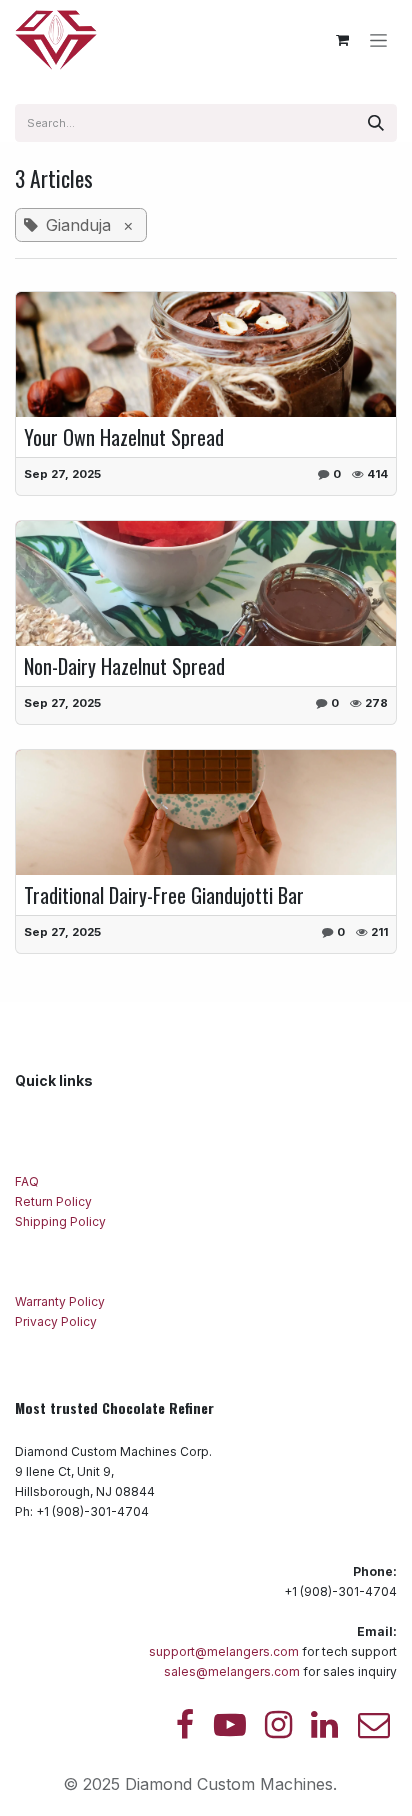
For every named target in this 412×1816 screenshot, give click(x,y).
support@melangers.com (224, 1651)
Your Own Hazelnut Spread (124, 437)
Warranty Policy (61, 1301)
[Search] (376, 123)
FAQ (28, 1181)
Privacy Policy (57, 1321)
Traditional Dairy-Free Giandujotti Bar (164, 895)
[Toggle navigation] (378, 40)
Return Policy (55, 1201)
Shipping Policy (60, 1221)
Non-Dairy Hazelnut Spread (124, 666)
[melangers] (374, 1725)
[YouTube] (230, 1725)
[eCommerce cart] (342, 40)
